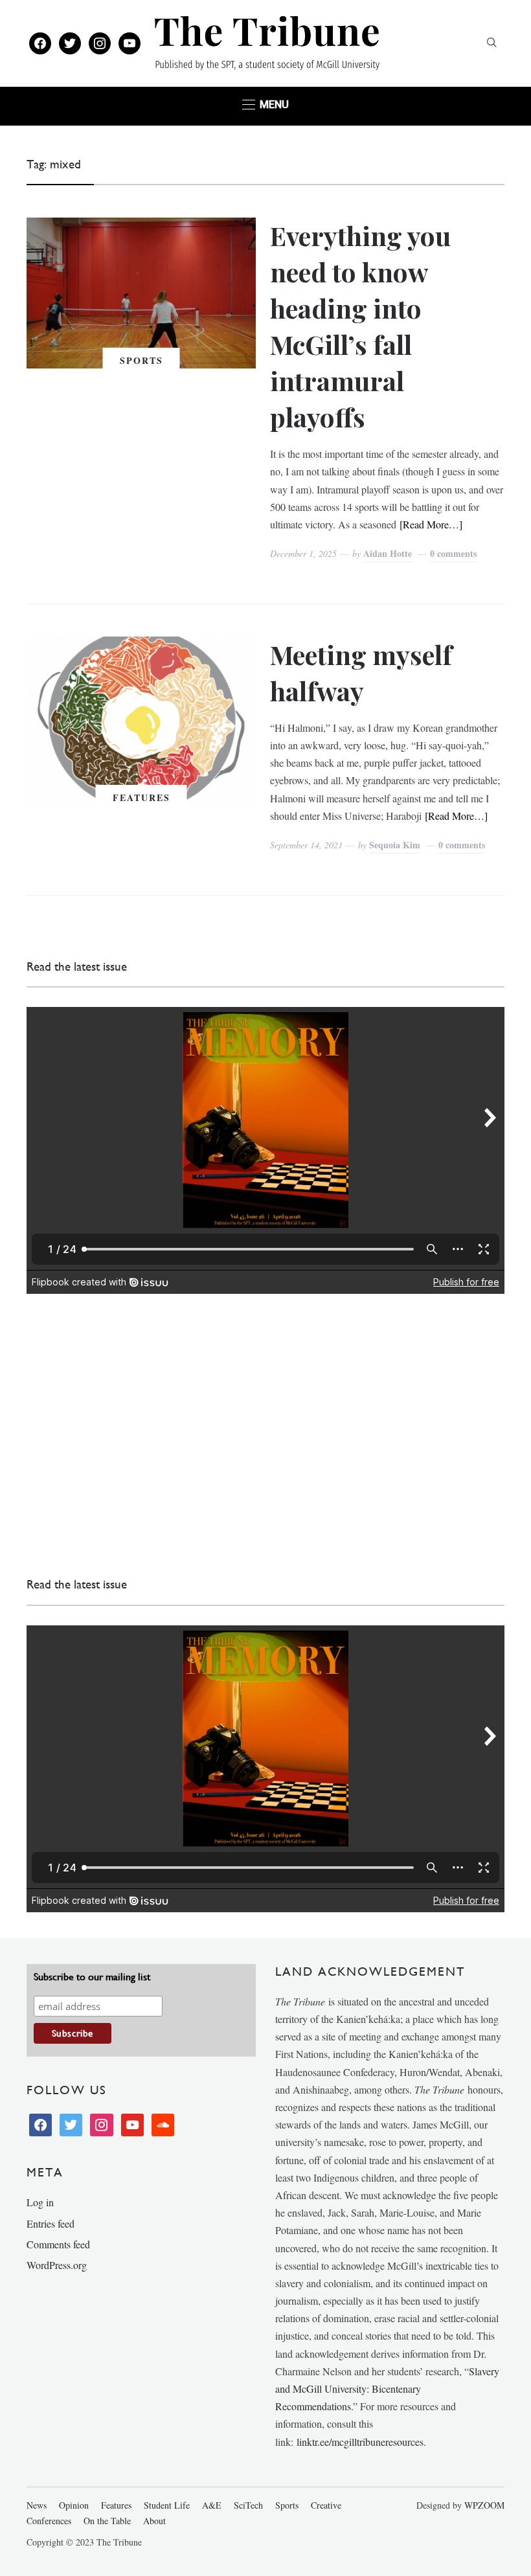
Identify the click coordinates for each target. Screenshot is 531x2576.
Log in (40, 2202)
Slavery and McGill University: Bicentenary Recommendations (387, 2389)
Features (141, 797)
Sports (141, 360)
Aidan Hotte (388, 553)
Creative (326, 2505)
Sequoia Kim (395, 845)
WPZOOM (484, 2505)
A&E (212, 2505)
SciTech (248, 2505)
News (37, 2505)
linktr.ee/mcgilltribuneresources (360, 2442)
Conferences (49, 2521)
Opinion (74, 2505)
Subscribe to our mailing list (92, 1977)
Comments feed (58, 2244)
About (154, 2521)
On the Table (107, 2521)
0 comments (453, 553)
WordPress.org (57, 2265)
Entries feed (51, 2223)
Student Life (167, 2505)
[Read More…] (431, 524)
